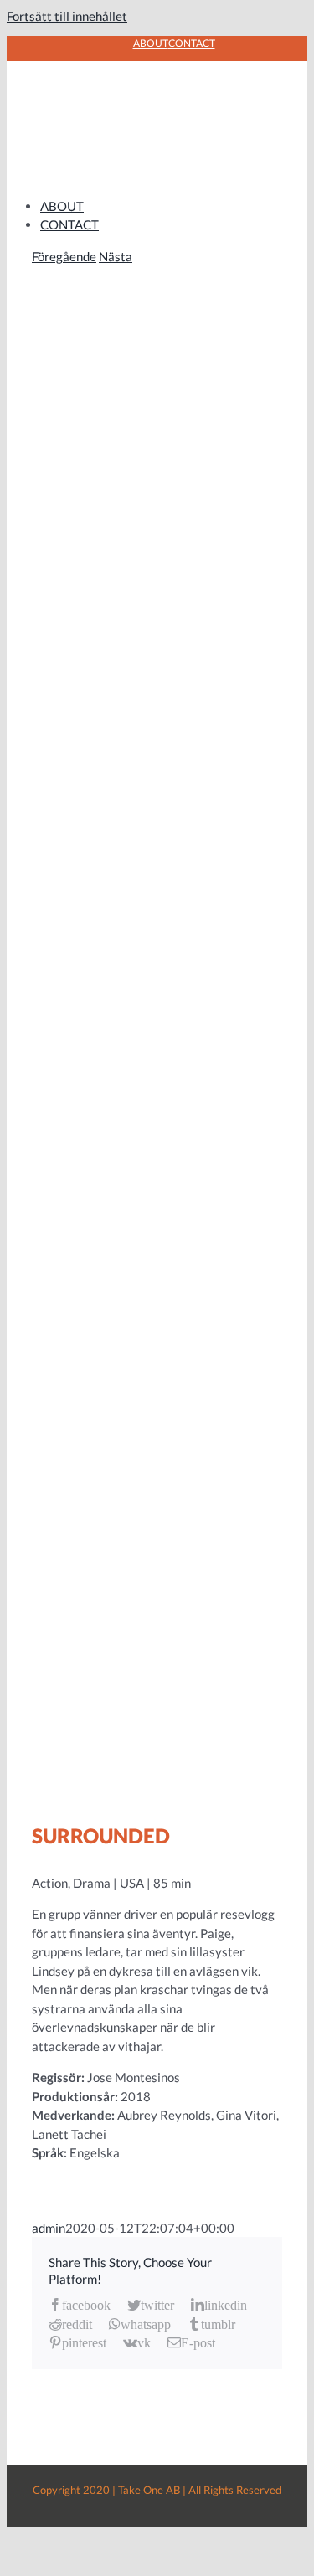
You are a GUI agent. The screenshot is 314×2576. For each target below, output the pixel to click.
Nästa (116, 256)
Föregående (64, 256)
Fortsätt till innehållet (67, 16)
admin (49, 2228)
